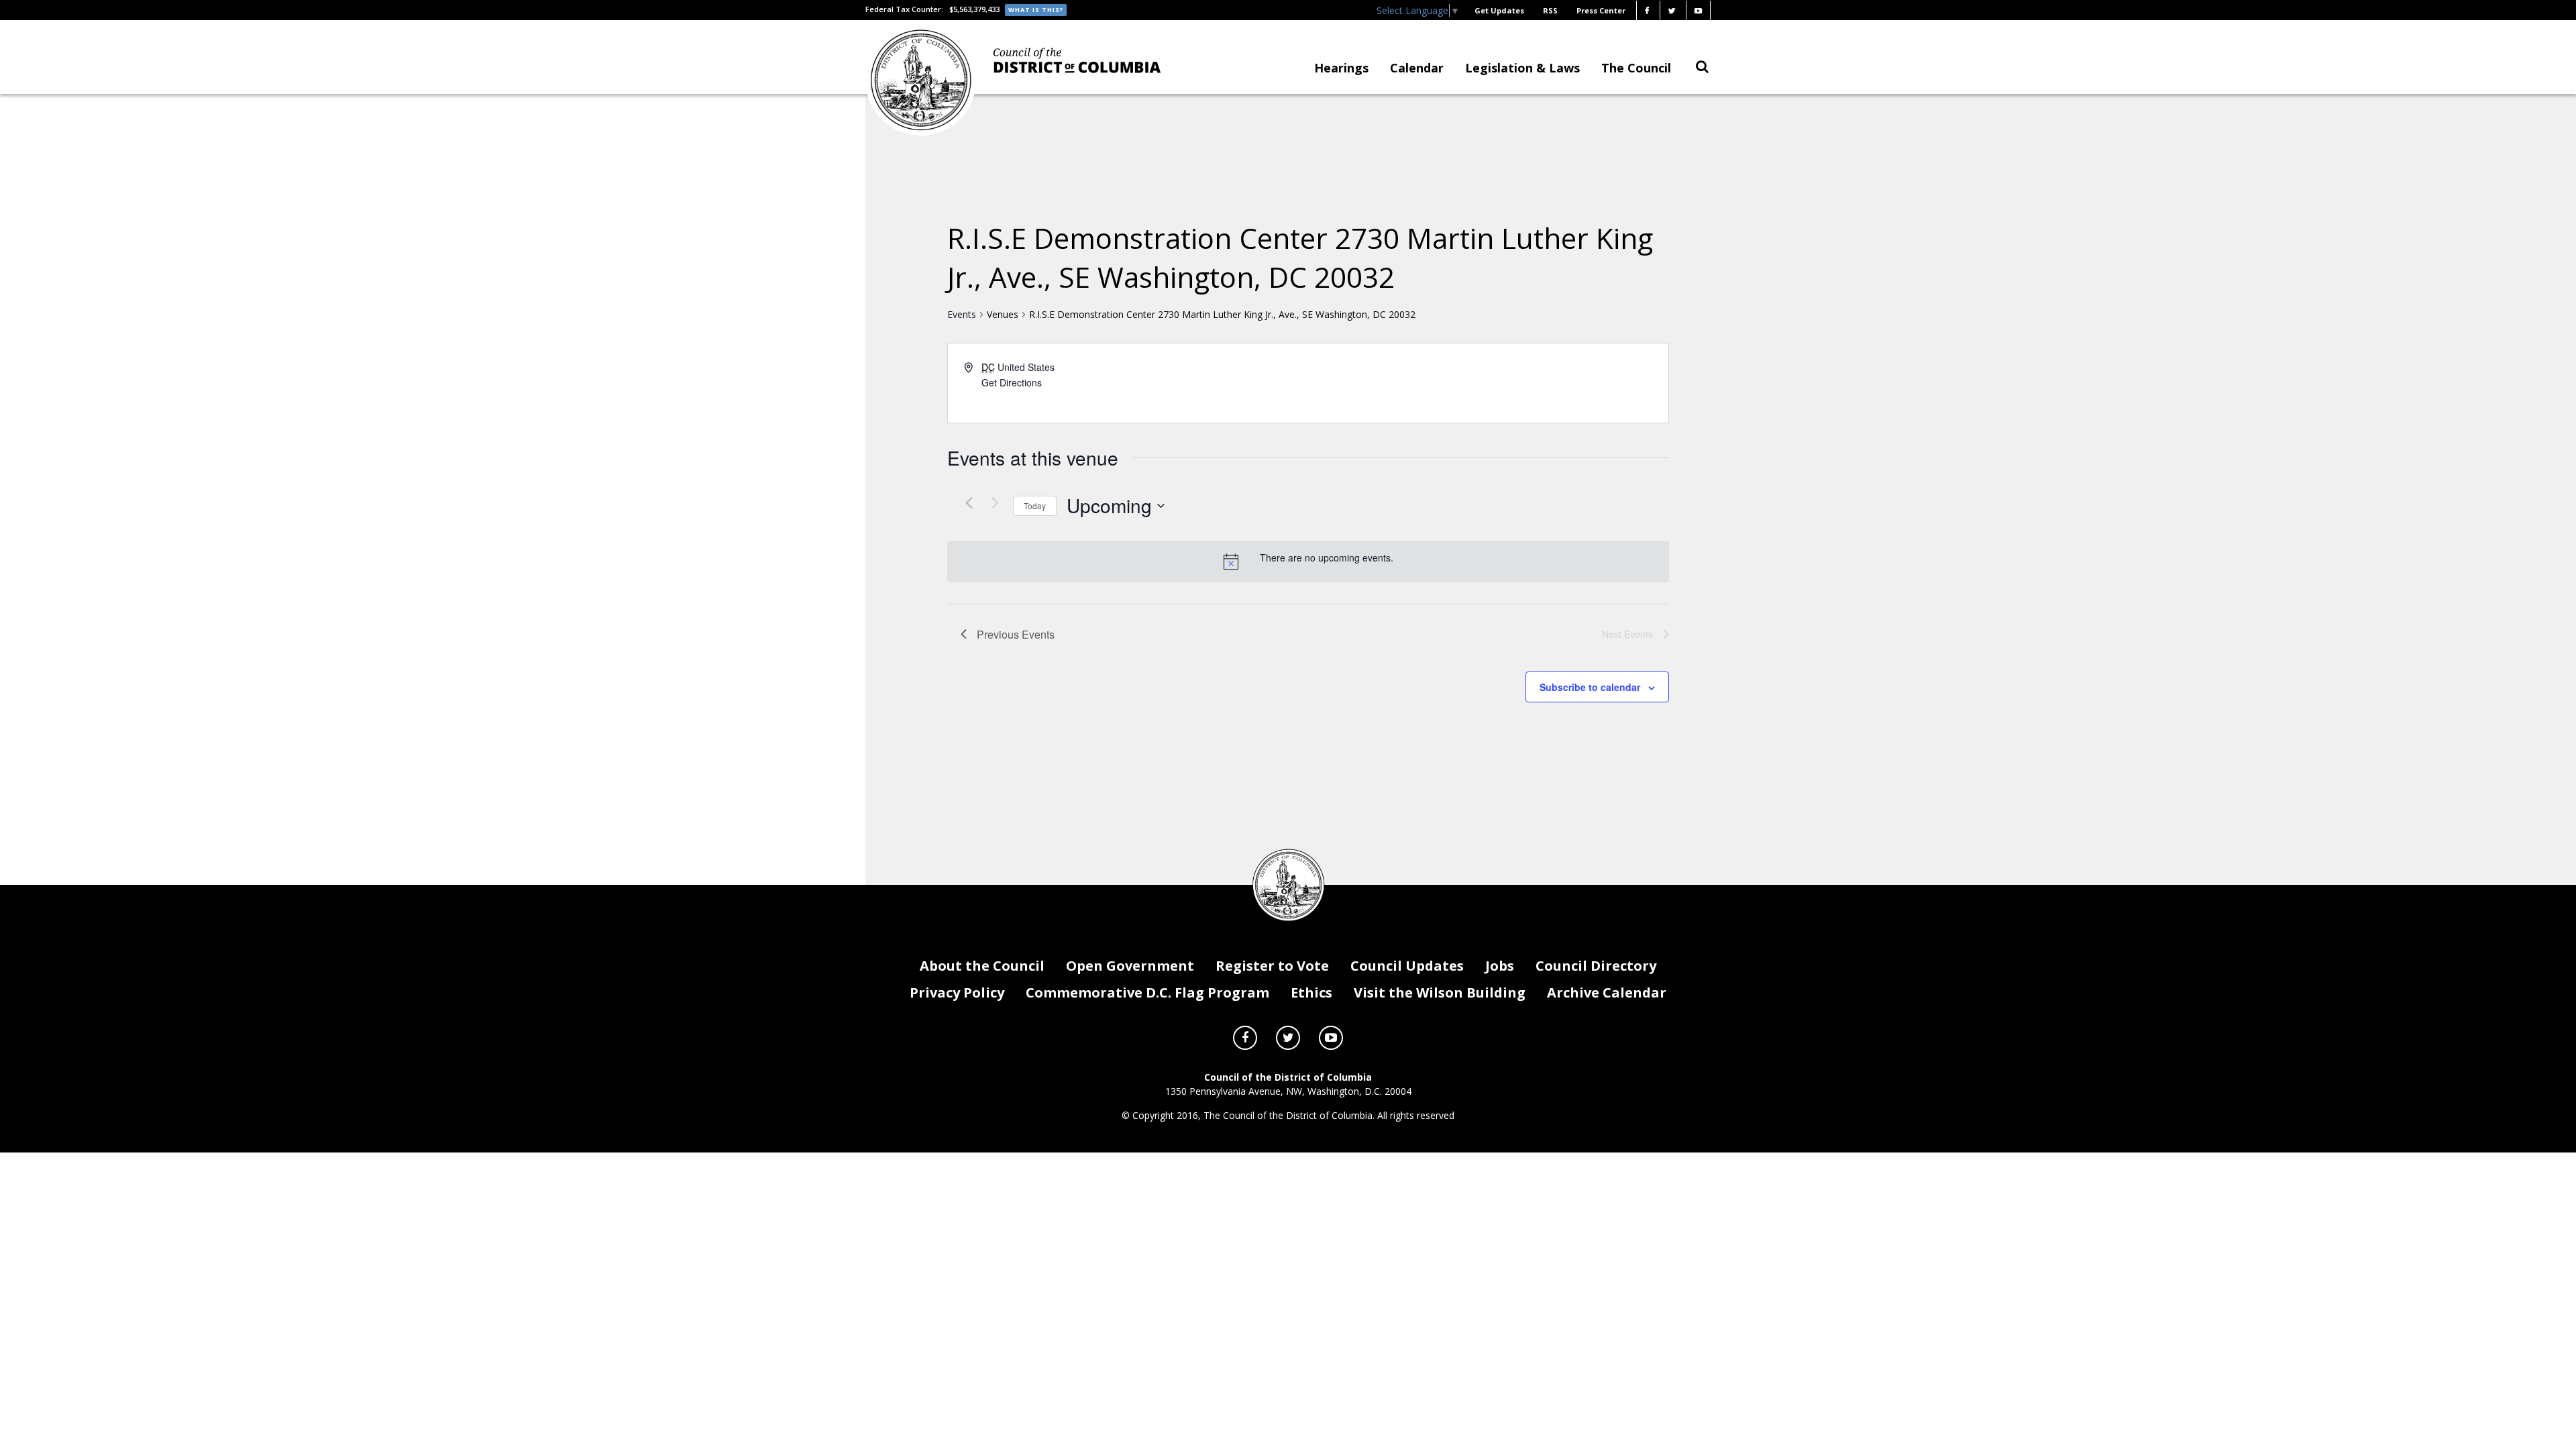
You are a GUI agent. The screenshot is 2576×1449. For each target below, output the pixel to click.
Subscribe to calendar (1590, 687)
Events (962, 314)
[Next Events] (995, 502)
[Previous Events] (969, 502)
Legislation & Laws (1522, 68)
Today (1035, 505)
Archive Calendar (1607, 992)
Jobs (1500, 966)
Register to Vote (1272, 966)
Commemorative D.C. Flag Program (1147, 992)
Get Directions (1012, 382)
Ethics (1311, 992)
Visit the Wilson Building (1440, 992)
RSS (1550, 10)
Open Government (1130, 966)
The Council (1636, 68)
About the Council (982, 966)
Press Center (1601, 10)
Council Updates (1407, 966)
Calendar (1417, 68)
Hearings (1341, 68)
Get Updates (1499, 10)
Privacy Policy (957, 992)
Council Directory (1596, 966)
